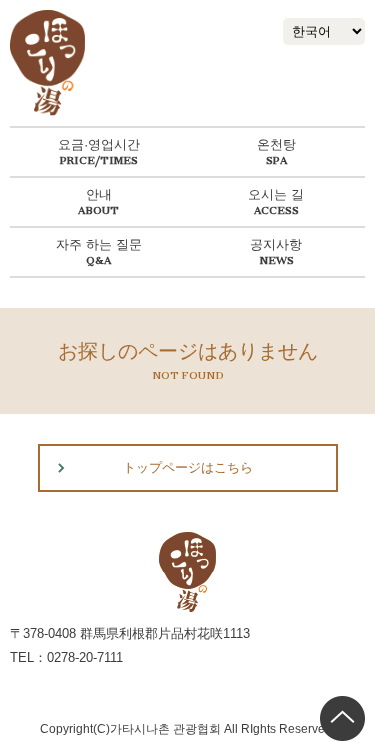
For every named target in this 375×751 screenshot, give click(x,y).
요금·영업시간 (99, 144)
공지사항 (276, 244)
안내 (99, 194)
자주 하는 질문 (99, 244)
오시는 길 (276, 194)
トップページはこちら (188, 467)
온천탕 (276, 144)
